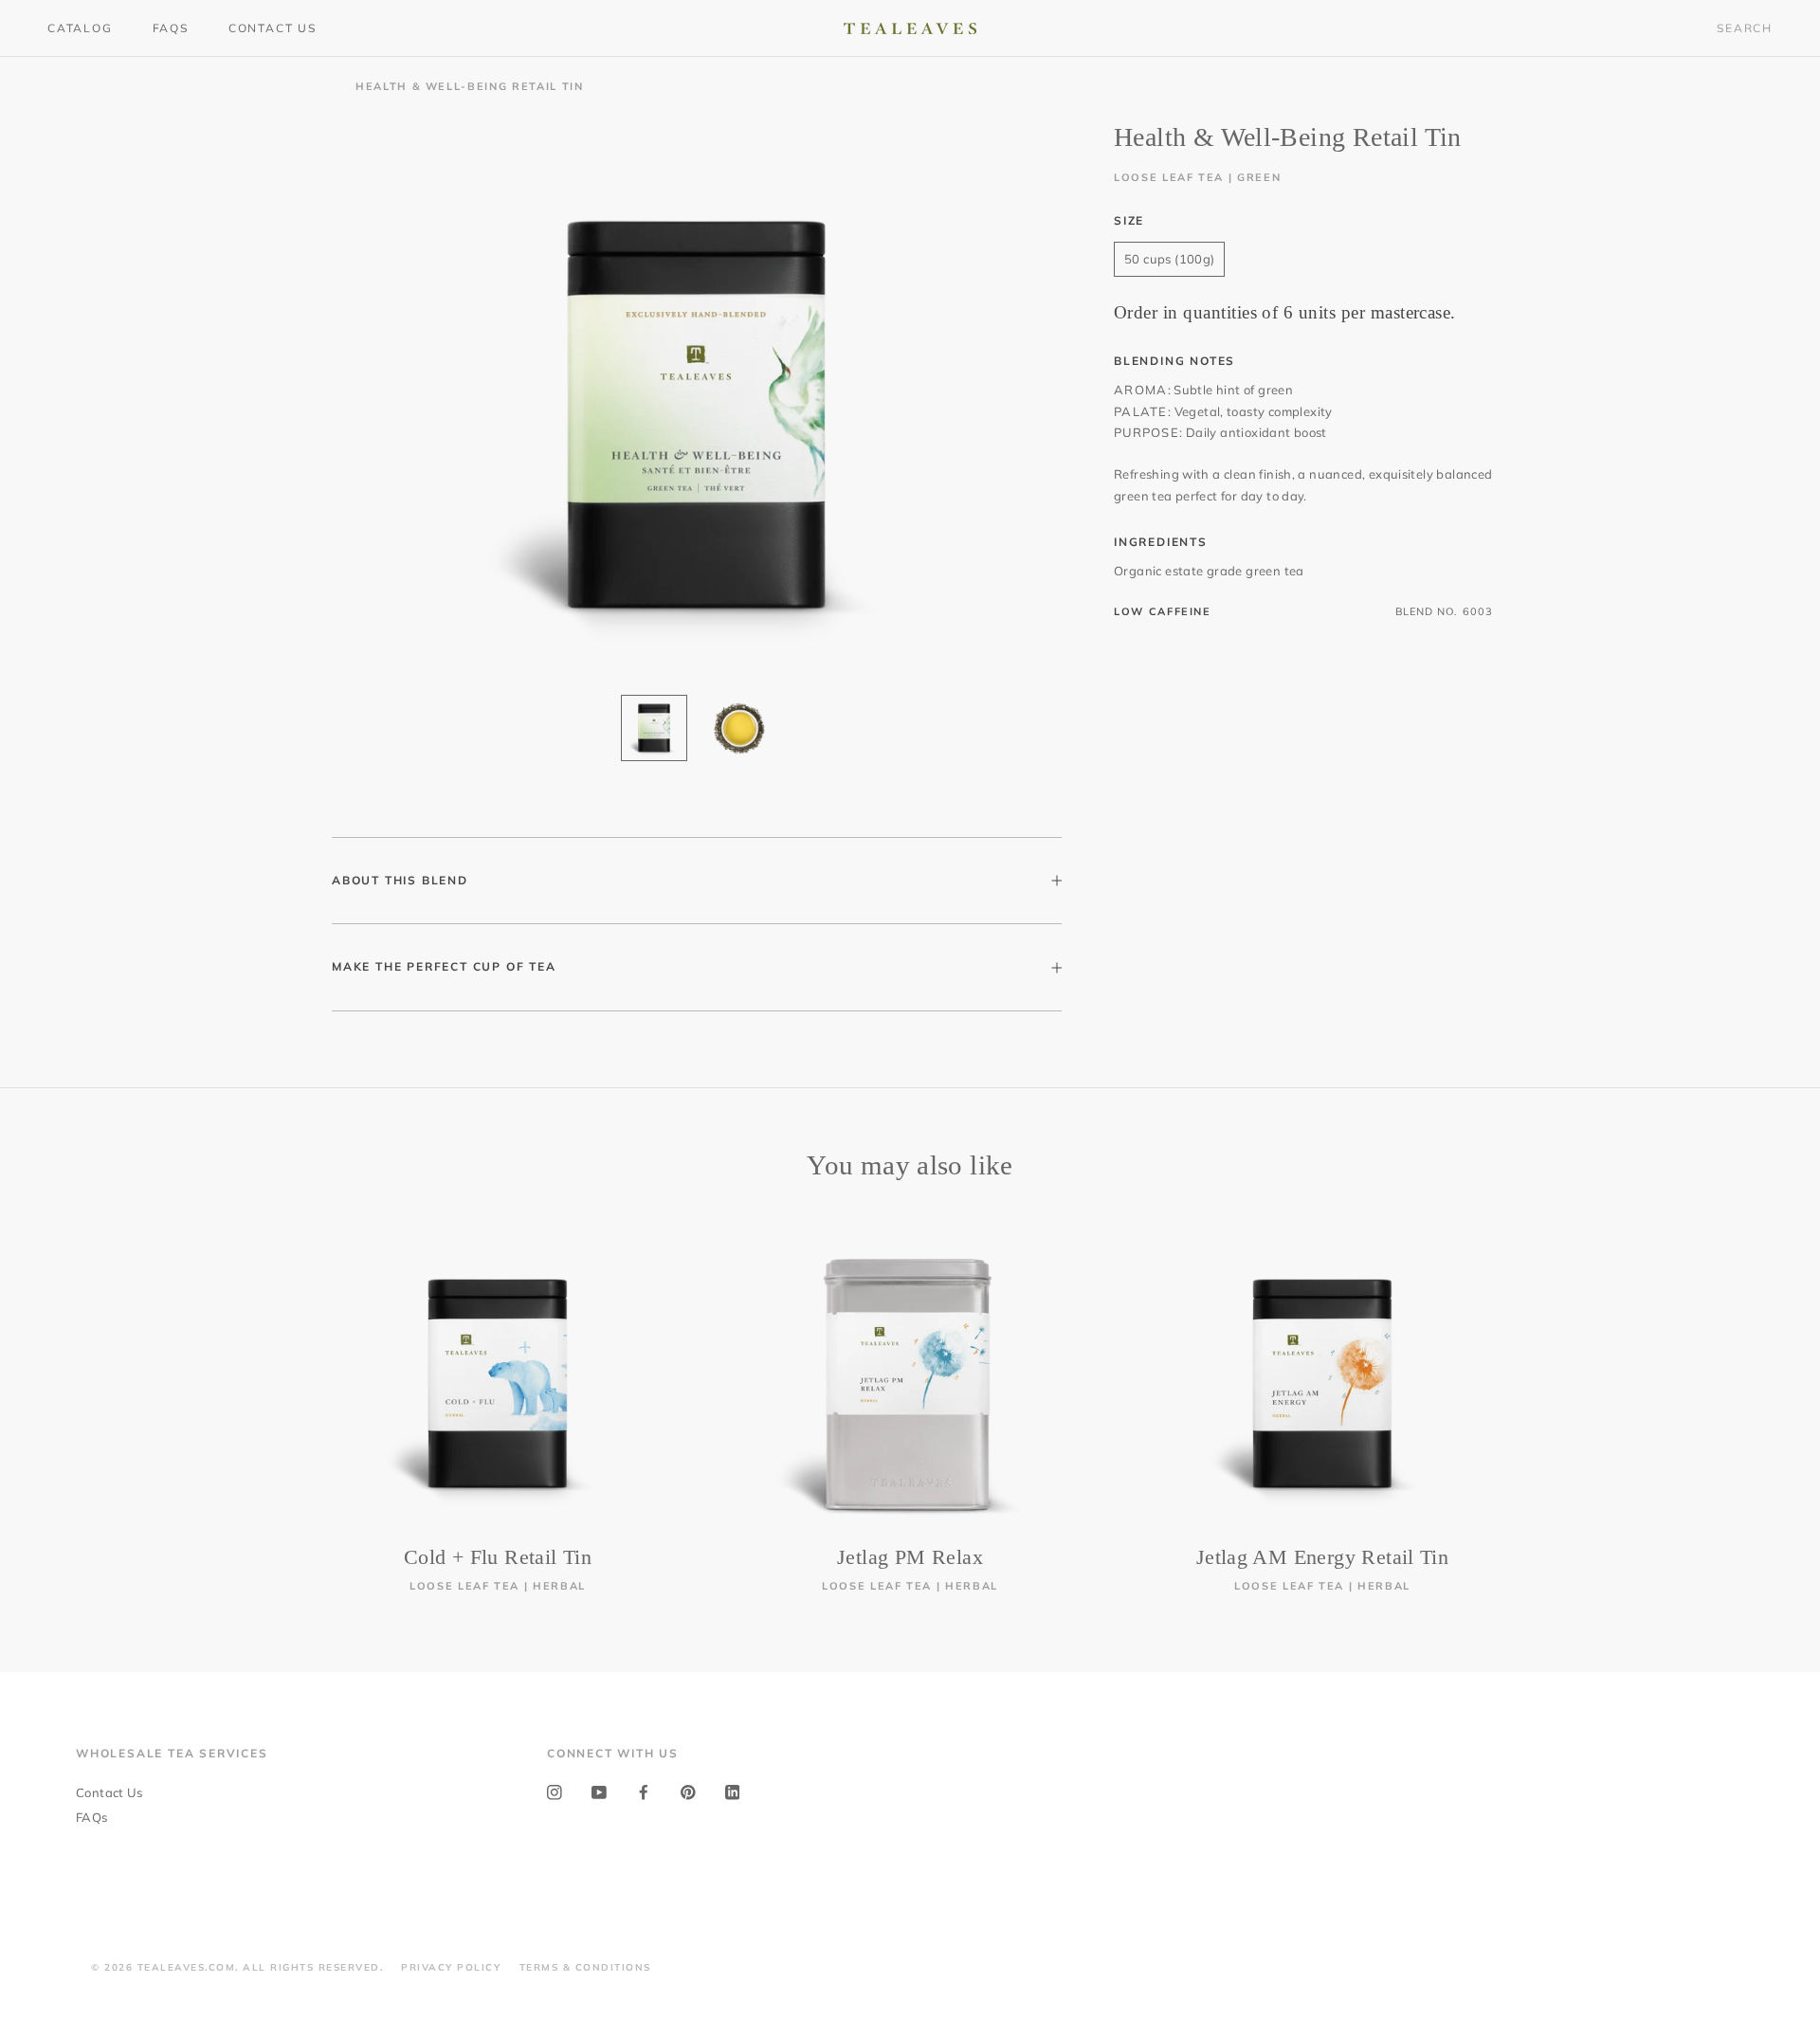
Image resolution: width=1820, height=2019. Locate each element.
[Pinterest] (688, 1791)
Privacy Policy (451, 1967)
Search (1745, 28)
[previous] (59, 1399)
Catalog (80, 28)
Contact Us (273, 28)
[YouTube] (599, 1791)
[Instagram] (555, 1791)
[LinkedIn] (733, 1791)
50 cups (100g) (1169, 258)
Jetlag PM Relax (910, 1557)
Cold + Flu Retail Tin (498, 1557)
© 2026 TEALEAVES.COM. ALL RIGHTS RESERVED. (237, 1967)
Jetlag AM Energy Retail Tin (1323, 1557)
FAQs (171, 28)
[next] (1761, 1399)
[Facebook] (644, 1791)
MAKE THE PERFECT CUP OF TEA (444, 966)
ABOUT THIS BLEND (400, 880)
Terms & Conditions (585, 1967)
